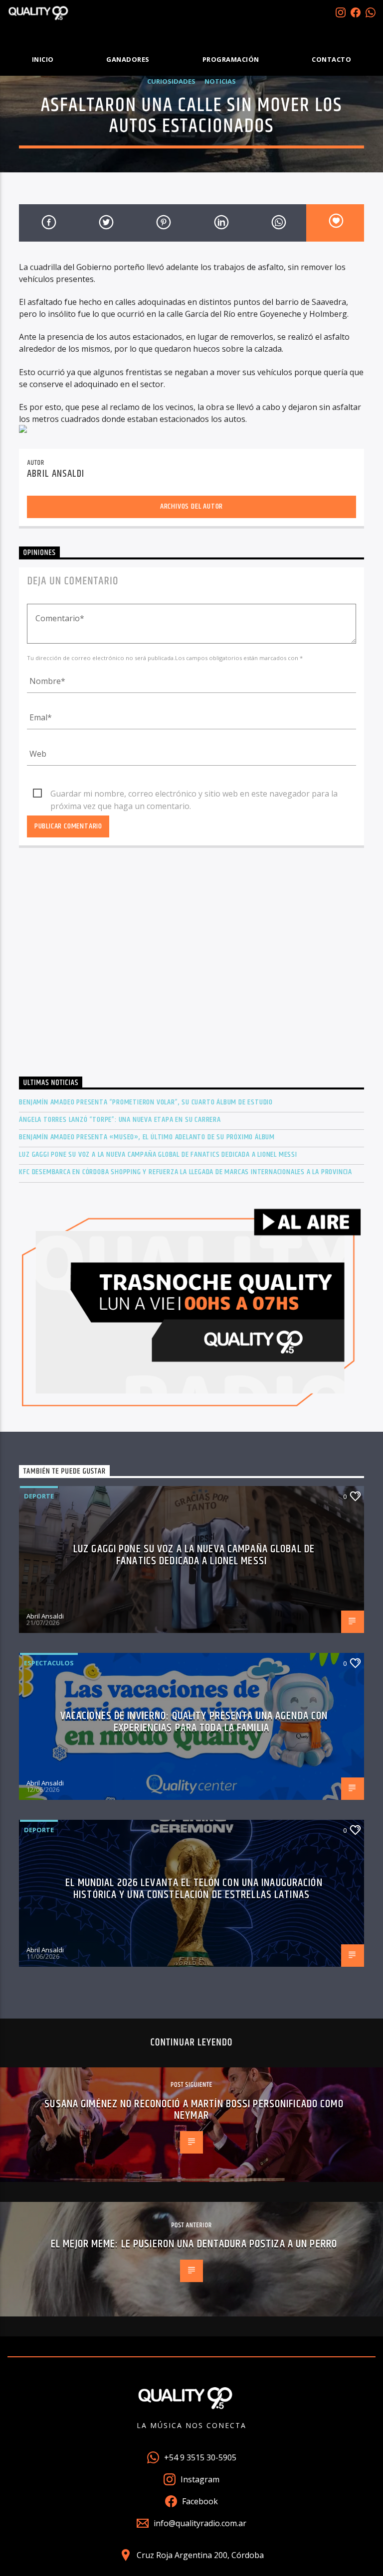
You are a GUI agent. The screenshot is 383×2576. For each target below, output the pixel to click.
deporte (39, 1496)
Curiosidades (171, 81)
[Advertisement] (191, 971)
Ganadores (128, 59)
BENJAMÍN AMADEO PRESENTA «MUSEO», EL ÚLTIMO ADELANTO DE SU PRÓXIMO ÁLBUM (147, 1137)
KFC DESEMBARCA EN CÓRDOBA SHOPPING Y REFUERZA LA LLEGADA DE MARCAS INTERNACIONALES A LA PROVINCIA (186, 1172)
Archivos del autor (191, 506)
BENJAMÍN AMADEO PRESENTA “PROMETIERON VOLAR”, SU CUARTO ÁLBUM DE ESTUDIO (146, 1102)
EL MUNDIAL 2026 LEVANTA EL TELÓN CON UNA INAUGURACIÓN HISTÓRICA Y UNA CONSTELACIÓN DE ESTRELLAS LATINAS (194, 1889)
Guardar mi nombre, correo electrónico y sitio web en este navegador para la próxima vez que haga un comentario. (194, 794)
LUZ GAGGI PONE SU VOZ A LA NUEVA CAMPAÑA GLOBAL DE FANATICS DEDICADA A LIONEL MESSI (158, 1154)
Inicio (43, 59)
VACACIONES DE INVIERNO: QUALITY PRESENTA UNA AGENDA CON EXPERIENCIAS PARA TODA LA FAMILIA (194, 1722)
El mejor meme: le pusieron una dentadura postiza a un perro (194, 2244)
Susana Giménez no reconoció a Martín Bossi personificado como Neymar (194, 2110)
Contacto (331, 59)
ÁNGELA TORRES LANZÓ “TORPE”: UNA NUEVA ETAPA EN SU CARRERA (120, 1120)
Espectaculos (49, 1663)
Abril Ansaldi (56, 474)
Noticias (220, 81)
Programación (231, 59)
